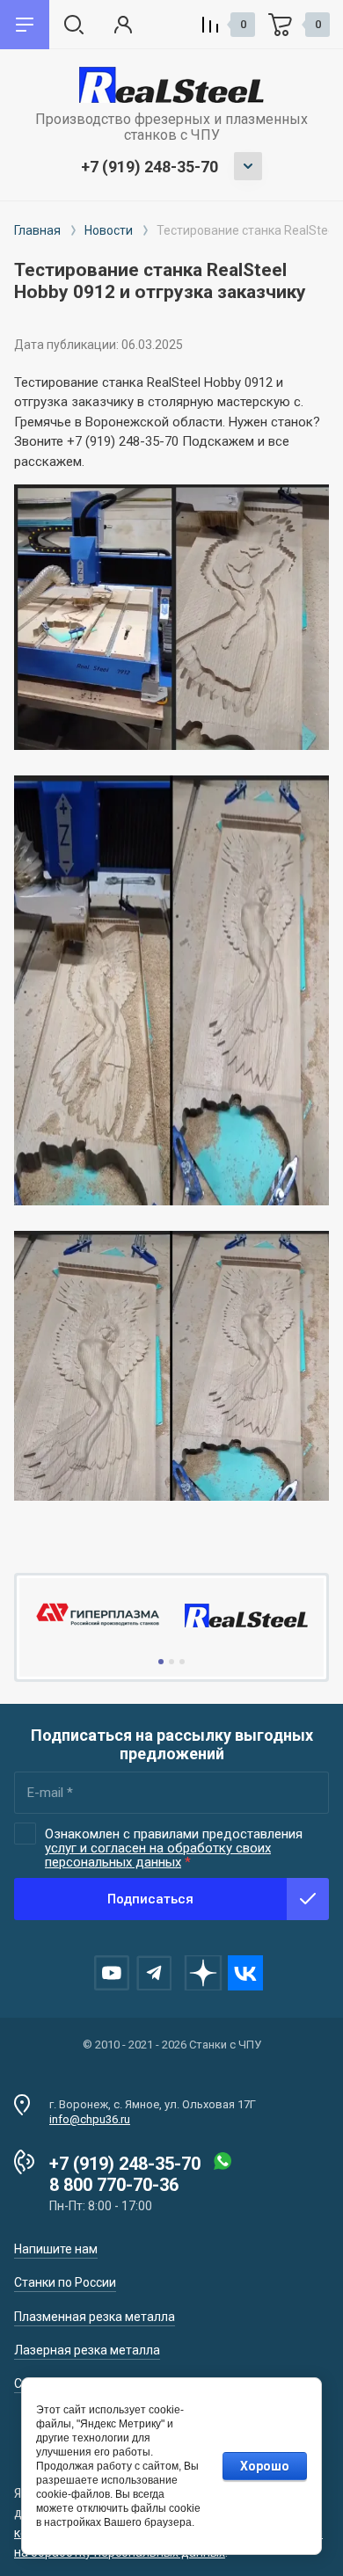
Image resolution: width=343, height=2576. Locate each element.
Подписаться (150, 1899)
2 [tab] (171, 1662)
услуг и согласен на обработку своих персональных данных (158, 1855)
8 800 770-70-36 (114, 2185)
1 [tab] (161, 1662)
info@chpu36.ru (90, 2119)
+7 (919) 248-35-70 (150, 167)
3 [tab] (182, 1662)
